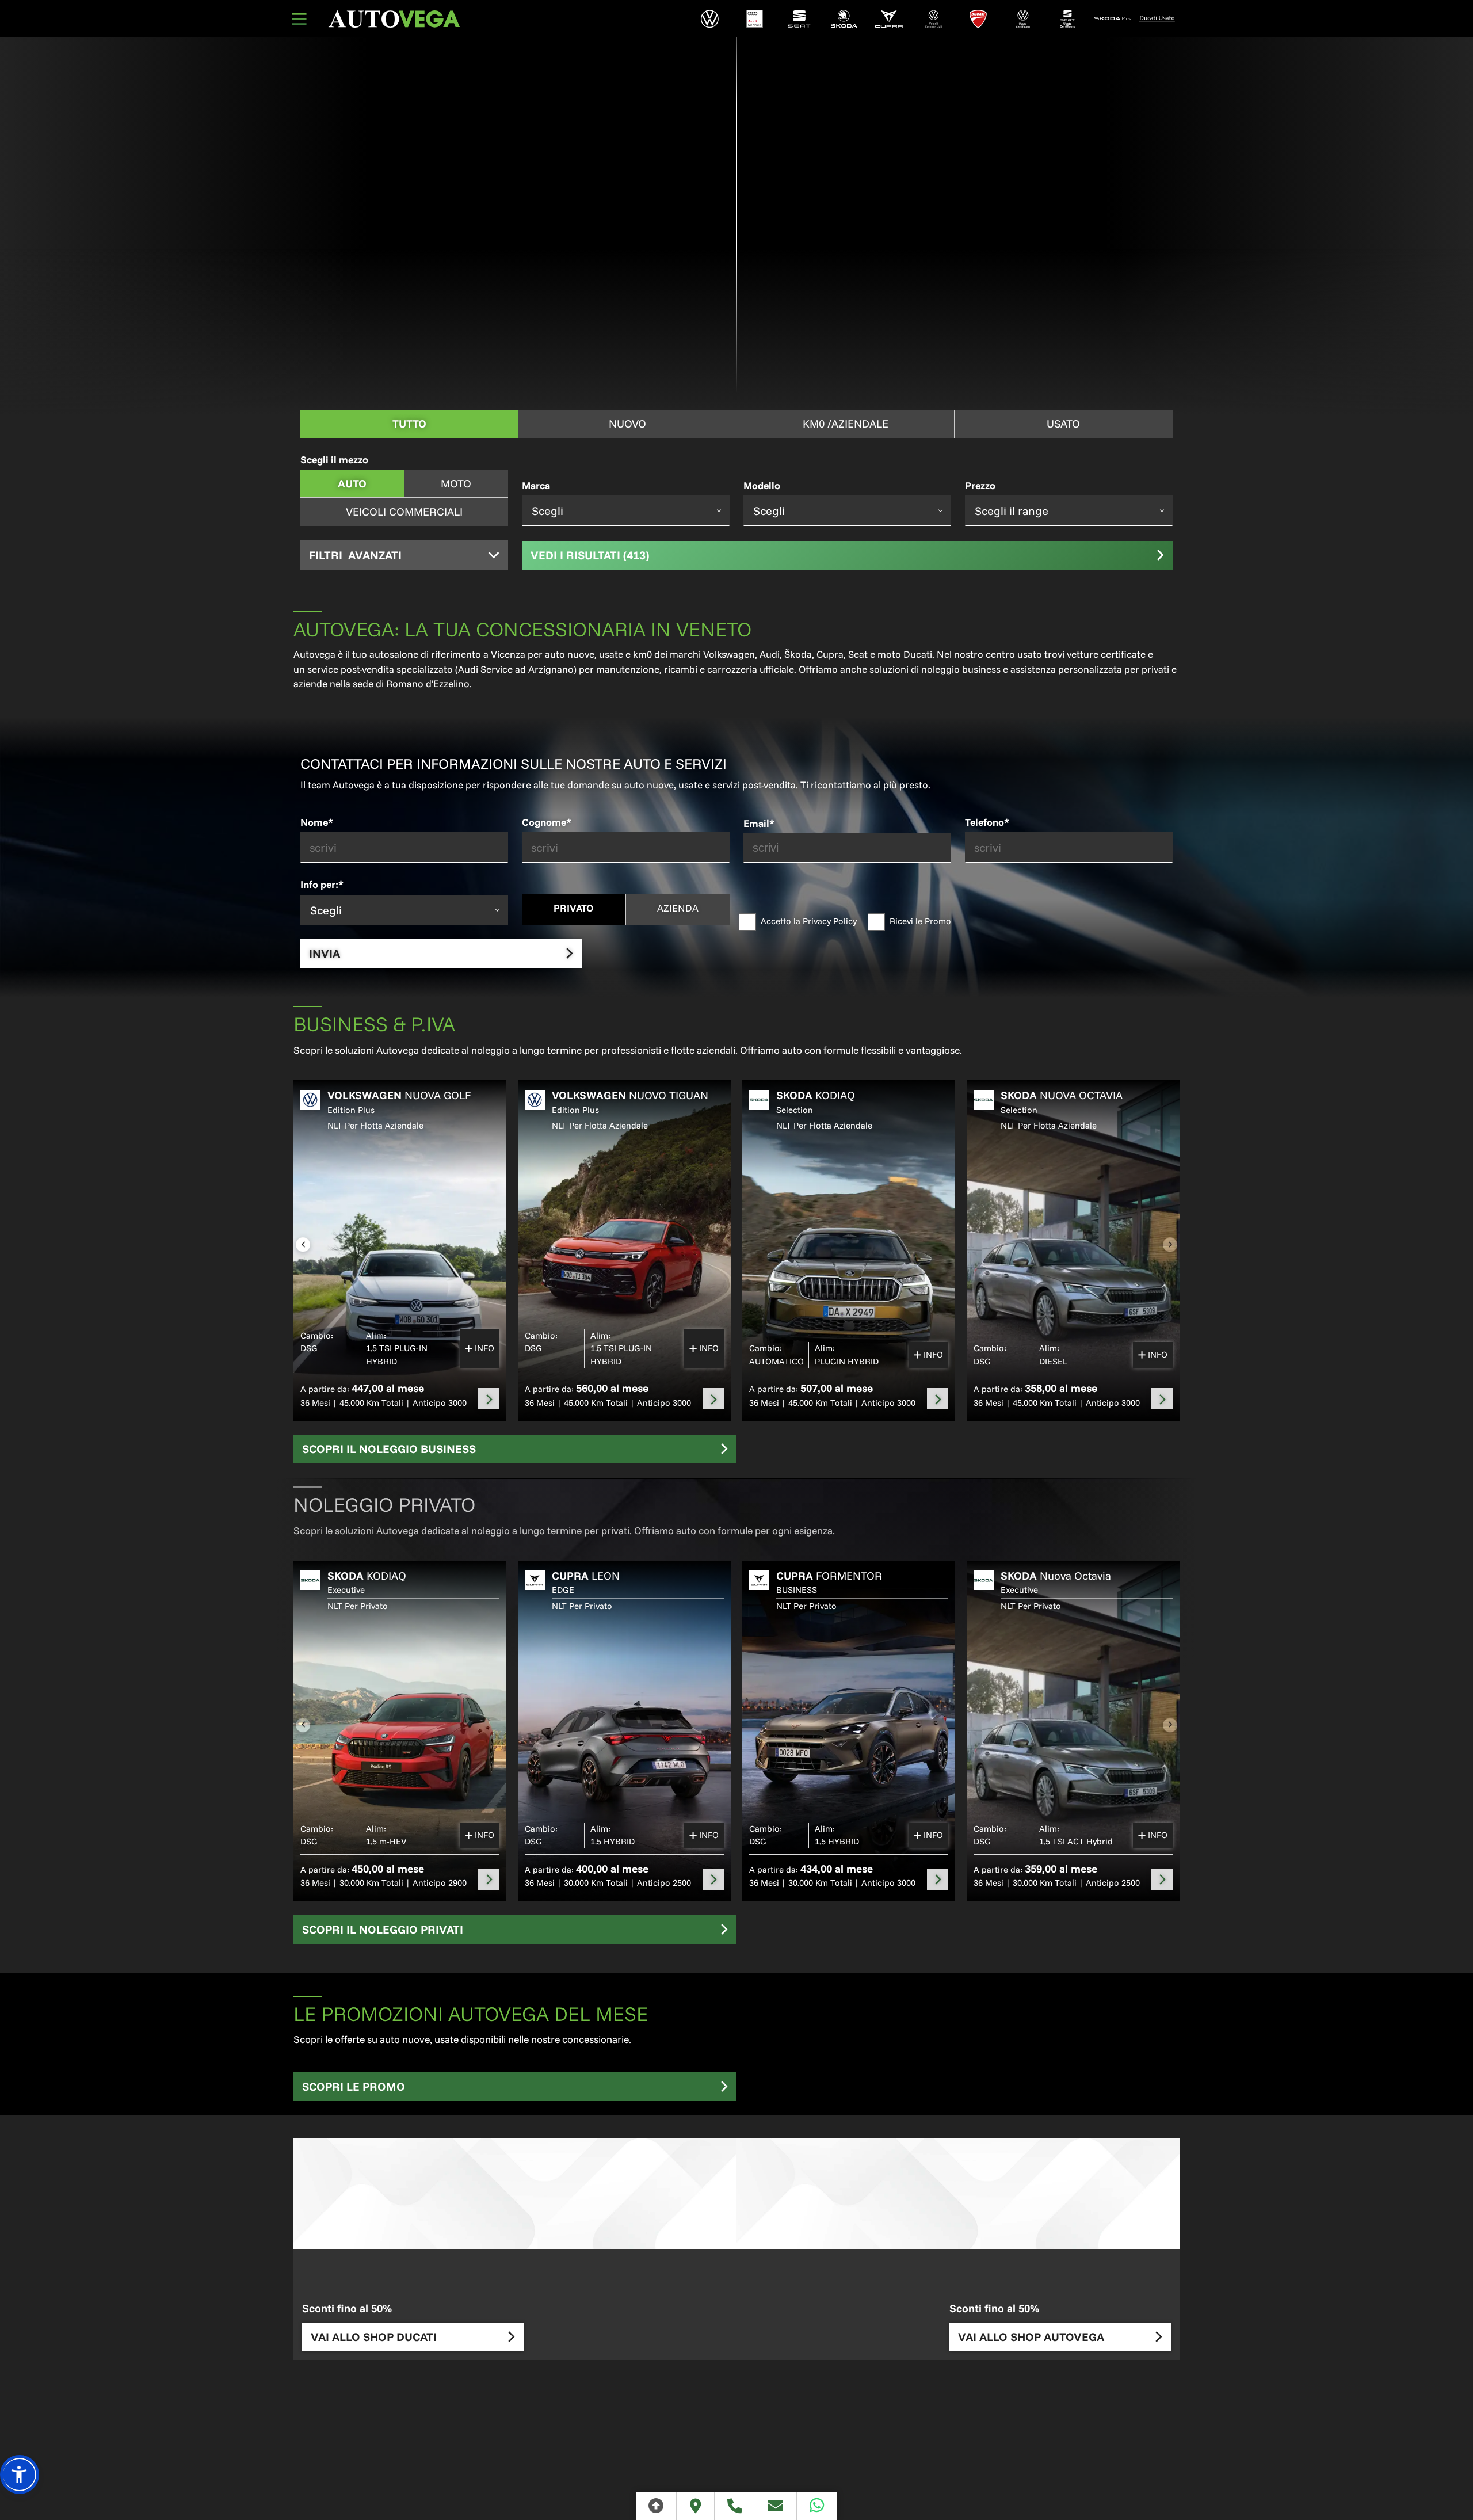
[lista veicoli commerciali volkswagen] (933, 19)
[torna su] (656, 2506)
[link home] (394, 19)
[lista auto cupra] (889, 19)
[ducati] (978, 19)
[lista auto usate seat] (1068, 19)
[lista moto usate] (1157, 19)
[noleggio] (489, 1399)
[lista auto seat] (799, 19)
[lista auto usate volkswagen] (1023, 19)
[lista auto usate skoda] (1112, 19)
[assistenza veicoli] (754, 19)
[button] (20, 2475)
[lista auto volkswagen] (710, 19)
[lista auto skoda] (844, 19)
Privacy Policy (830, 921)
